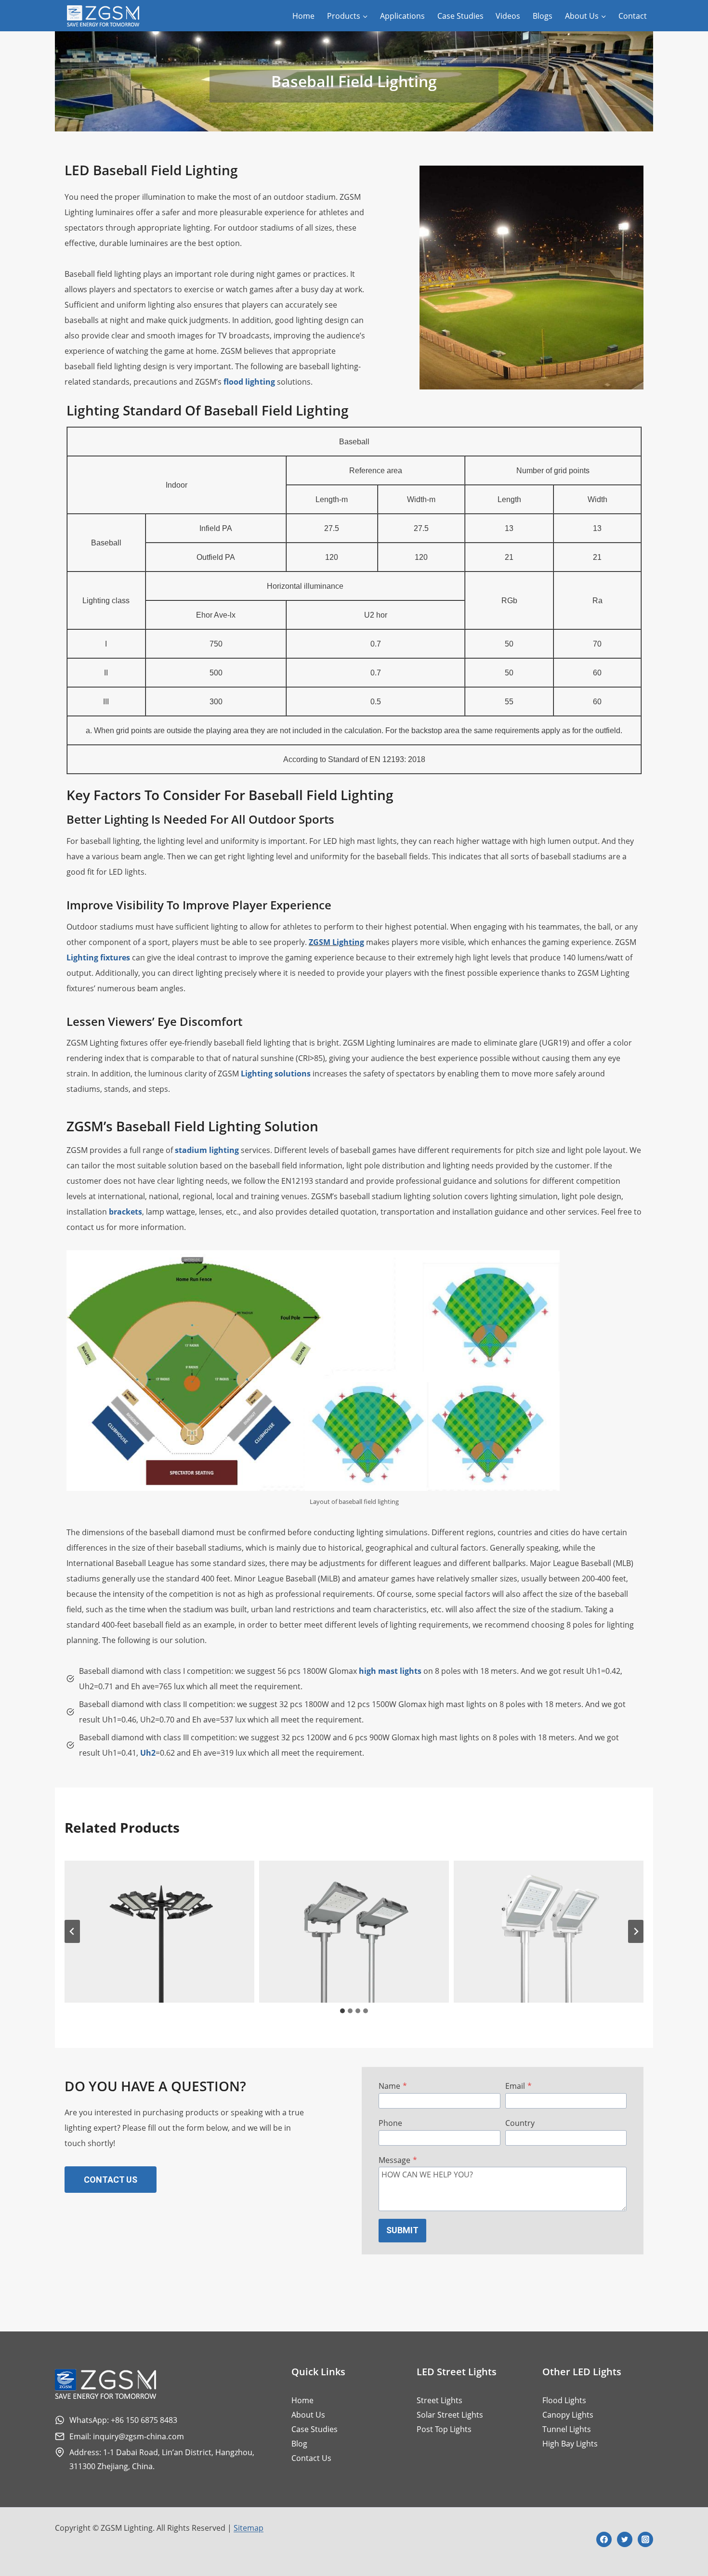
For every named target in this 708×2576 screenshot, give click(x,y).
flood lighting (249, 382)
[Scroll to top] (683, 2537)
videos (508, 16)
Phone (390, 2123)
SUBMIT (402, 2230)
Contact (633, 16)
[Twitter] (625, 2539)
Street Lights (439, 2400)
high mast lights (390, 1671)
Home (303, 16)
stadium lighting (207, 1150)
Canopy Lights (568, 2415)
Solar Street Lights (450, 2415)
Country (520, 2123)
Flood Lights (564, 2400)
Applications (402, 16)
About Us (308, 2415)
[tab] (342, 2011)
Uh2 (148, 1753)
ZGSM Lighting (336, 942)
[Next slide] (636, 1931)
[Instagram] (645, 2539)
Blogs (543, 16)
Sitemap (249, 2528)
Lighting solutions (276, 1074)
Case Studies (460, 16)
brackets (125, 1212)
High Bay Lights (570, 2444)
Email (518, 2086)
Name (393, 2086)
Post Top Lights (444, 2429)
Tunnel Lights (567, 2429)
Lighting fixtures (98, 958)
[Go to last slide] (72, 1931)
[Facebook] (604, 2539)
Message (398, 2160)
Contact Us (311, 2458)
